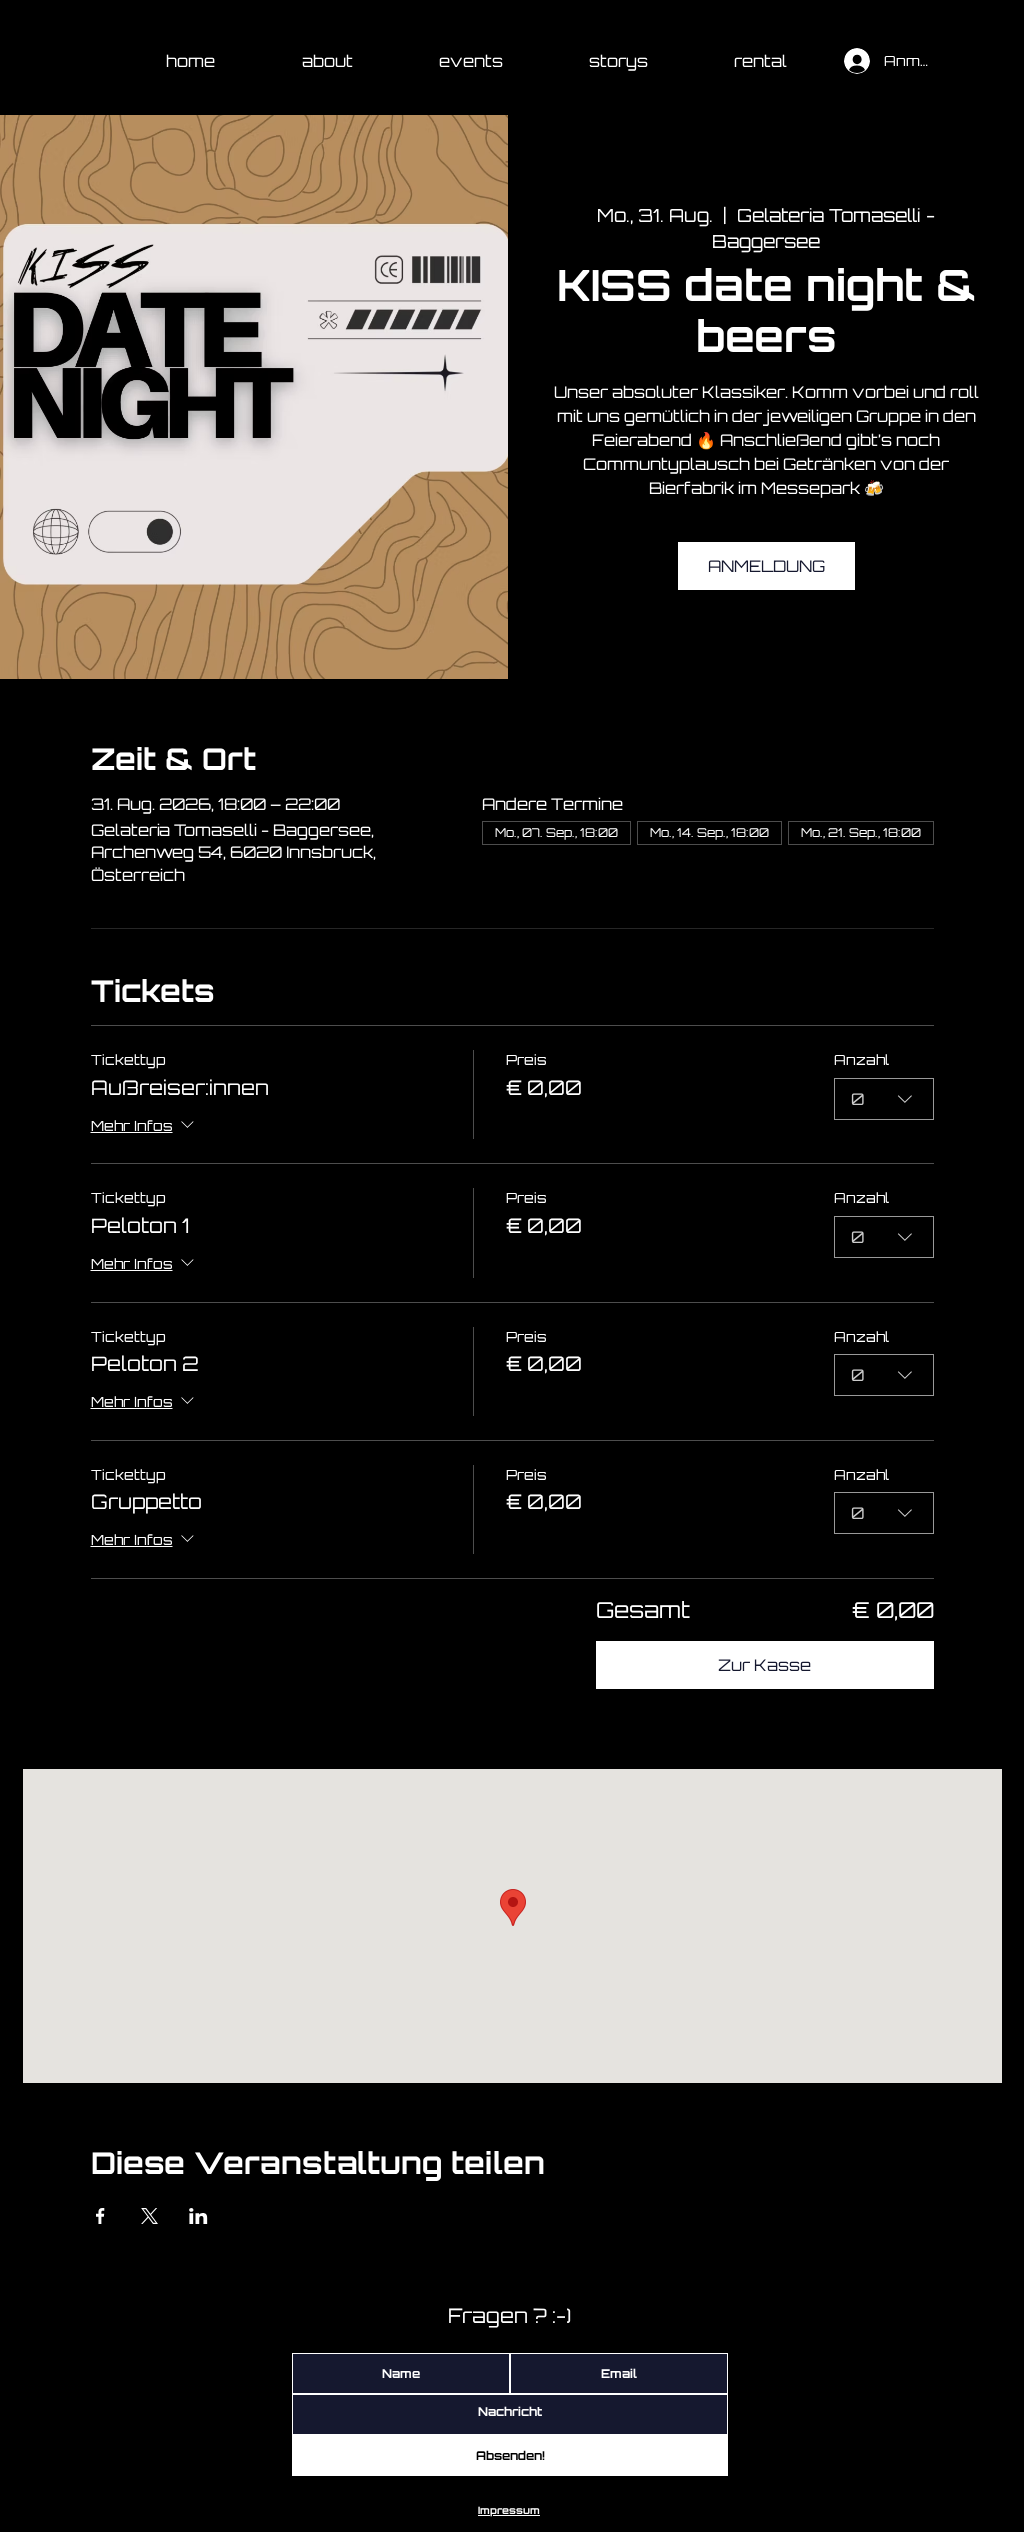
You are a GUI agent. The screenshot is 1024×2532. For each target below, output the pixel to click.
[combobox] (884, 1099)
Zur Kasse (764, 1665)
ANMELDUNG (766, 566)
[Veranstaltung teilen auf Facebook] (100, 2216)
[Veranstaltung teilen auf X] (149, 2216)
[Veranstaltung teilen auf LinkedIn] (198, 2216)
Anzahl (861, 1059)
